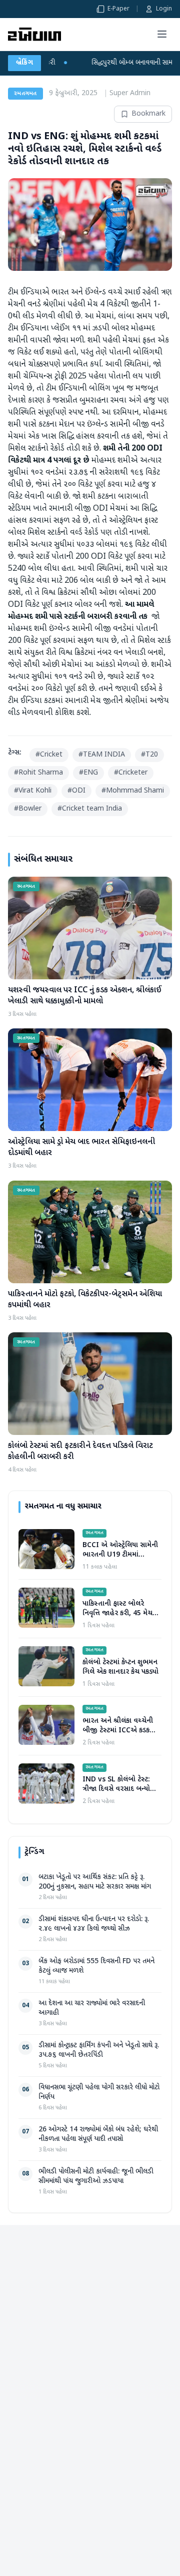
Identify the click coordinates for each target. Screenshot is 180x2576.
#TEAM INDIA (102, 755)
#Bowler (28, 809)
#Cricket (49, 755)
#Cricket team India (90, 809)
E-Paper (118, 9)
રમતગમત (25, 94)
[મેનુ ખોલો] (162, 34)
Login (164, 9)
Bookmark (148, 114)
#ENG (88, 773)
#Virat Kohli (33, 791)
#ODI (76, 791)
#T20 (149, 755)
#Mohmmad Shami (133, 791)
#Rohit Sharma (38, 773)
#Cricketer (131, 773)
